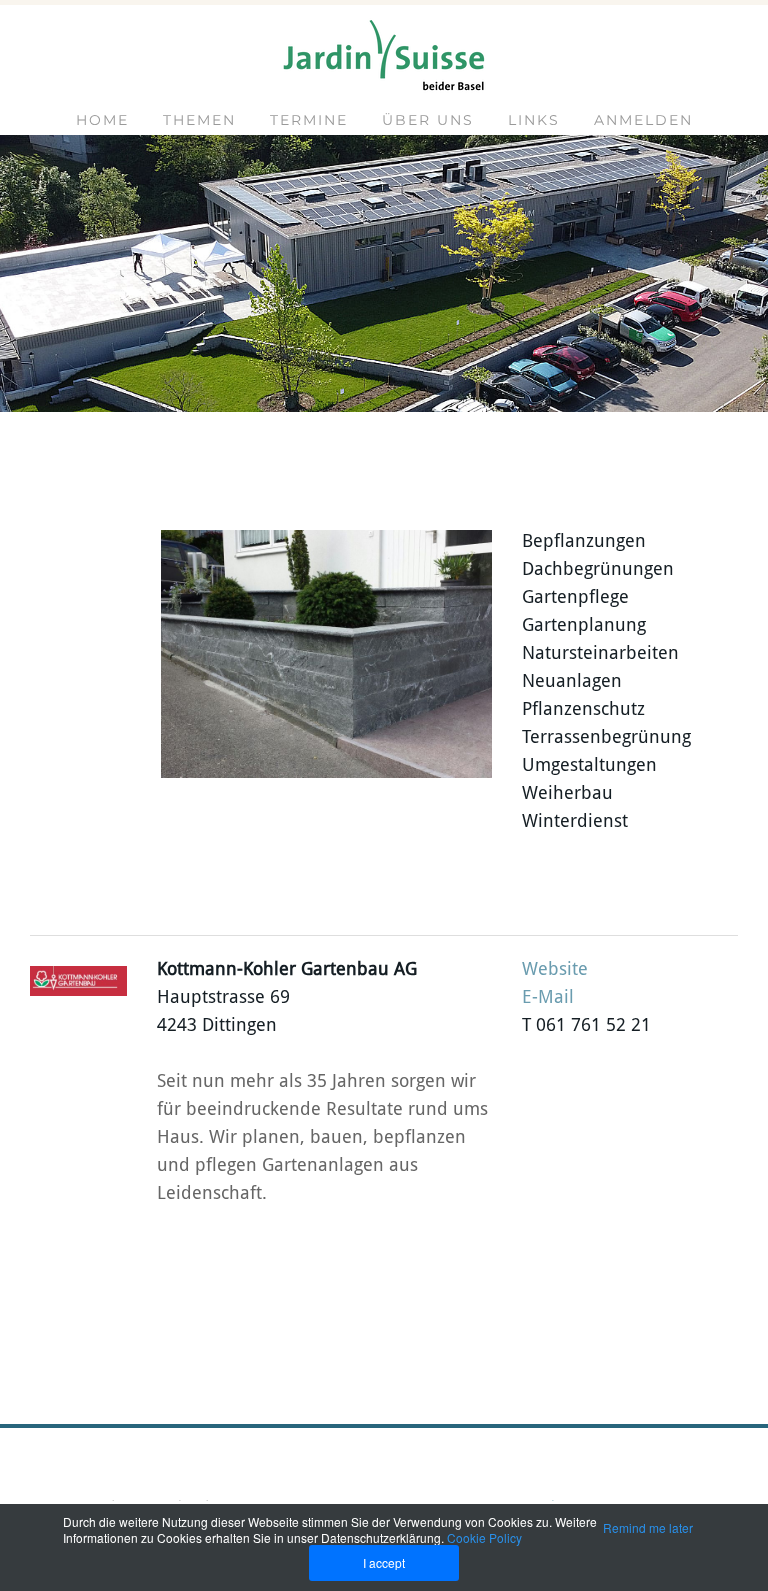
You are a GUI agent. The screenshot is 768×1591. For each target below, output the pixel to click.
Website (555, 969)
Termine (309, 120)
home (102, 120)
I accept (384, 1562)
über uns (428, 120)
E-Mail (548, 997)
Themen (199, 120)
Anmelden (643, 120)
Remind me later (648, 1527)
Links (534, 120)
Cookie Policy (484, 1537)
